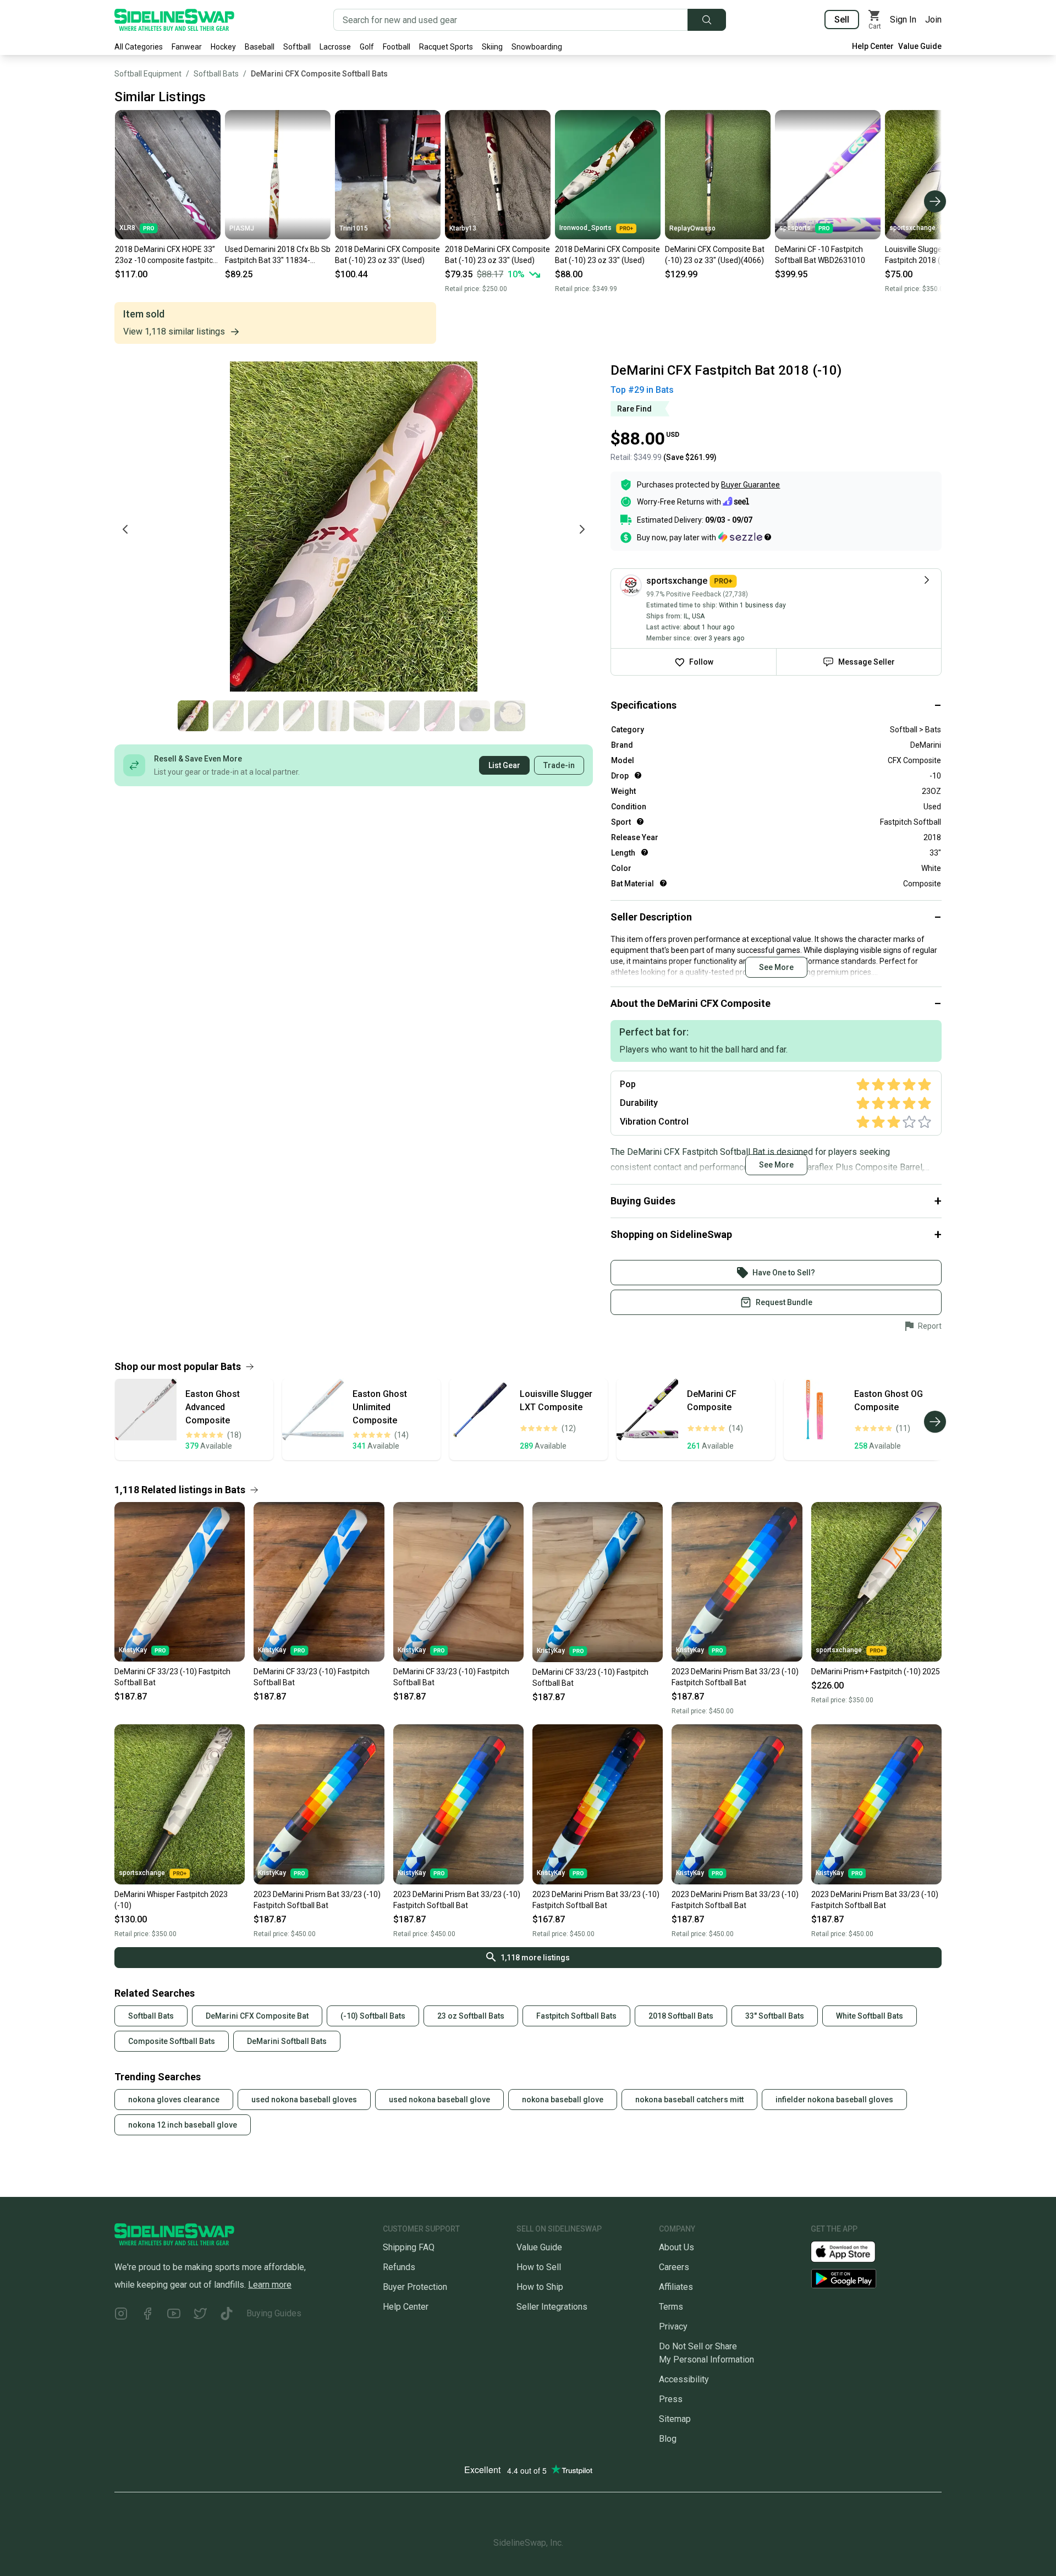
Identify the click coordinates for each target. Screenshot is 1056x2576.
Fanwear (187, 47)
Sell (842, 20)
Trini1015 (354, 228)
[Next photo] (582, 529)
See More (776, 967)
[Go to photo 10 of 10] (510, 716)
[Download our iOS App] (852, 2251)
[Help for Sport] (640, 821)
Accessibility (684, 2379)
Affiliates (676, 2287)
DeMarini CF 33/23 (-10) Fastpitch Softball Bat (172, 1677)
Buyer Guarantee (750, 485)
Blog (668, 2439)
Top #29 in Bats (642, 390)
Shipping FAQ (409, 2247)
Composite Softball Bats (172, 2041)
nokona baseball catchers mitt (689, 2100)
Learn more (270, 2285)
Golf (367, 47)
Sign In (903, 20)
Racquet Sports (446, 47)
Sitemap (675, 2419)
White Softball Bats (870, 2016)
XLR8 (127, 228)
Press (671, 2399)
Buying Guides (274, 2313)
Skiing (492, 47)
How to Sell (539, 2267)
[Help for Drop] (638, 775)
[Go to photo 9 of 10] (475, 716)
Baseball (260, 47)
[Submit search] (707, 20)
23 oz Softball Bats (471, 2016)
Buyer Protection (415, 2287)
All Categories (139, 47)
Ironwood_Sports (585, 228)
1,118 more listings (535, 1958)
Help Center (873, 46)
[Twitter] (200, 2315)
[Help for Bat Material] (663, 883)
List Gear (504, 765)
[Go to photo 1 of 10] (193, 716)
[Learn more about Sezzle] (745, 537)
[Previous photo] (125, 529)
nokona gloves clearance (174, 2100)
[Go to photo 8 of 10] (439, 716)
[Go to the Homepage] (174, 20)
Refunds (399, 2267)
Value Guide (920, 46)
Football (397, 47)
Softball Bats (216, 74)
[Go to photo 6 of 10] (369, 716)
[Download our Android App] (876, 2279)
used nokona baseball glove (439, 2100)
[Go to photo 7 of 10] (404, 716)
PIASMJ (242, 228)
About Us (676, 2247)
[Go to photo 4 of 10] (299, 716)
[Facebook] (147, 2315)
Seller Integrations (552, 2307)
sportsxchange (912, 228)
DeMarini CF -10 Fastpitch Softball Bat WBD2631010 (820, 255)
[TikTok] (227, 2315)
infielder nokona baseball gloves (834, 2100)
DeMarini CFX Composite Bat (257, 2016)
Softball (297, 47)
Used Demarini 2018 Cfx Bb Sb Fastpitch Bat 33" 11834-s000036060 (278, 255)
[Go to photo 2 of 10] (228, 716)
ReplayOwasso (692, 228)
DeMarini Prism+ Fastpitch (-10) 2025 (876, 1671)
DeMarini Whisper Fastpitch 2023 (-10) (171, 1900)
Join (933, 20)
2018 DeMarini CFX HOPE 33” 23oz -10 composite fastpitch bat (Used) (166, 255)
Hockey (223, 47)
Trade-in (559, 765)
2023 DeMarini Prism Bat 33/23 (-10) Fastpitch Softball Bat (735, 1677)
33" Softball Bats (775, 2016)
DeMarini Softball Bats (287, 2041)
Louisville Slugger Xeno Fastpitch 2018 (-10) (925, 255)
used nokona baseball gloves (304, 2100)
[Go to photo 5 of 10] (334, 716)
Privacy (673, 2326)
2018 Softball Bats (681, 2016)
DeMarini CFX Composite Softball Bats (319, 74)
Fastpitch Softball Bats (576, 2016)
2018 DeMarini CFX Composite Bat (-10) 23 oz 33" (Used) (387, 255)
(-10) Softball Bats (373, 2016)
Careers (674, 2267)
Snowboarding (537, 47)
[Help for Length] (645, 852)
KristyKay (133, 1650)
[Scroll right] (935, 201)
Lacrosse (335, 47)
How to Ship (540, 2287)
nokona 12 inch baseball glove (183, 2125)
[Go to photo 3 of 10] (263, 716)
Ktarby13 (463, 228)
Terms (671, 2307)
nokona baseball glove (563, 2100)
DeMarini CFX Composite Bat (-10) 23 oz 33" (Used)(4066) (715, 255)
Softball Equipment (148, 74)
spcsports (795, 228)
